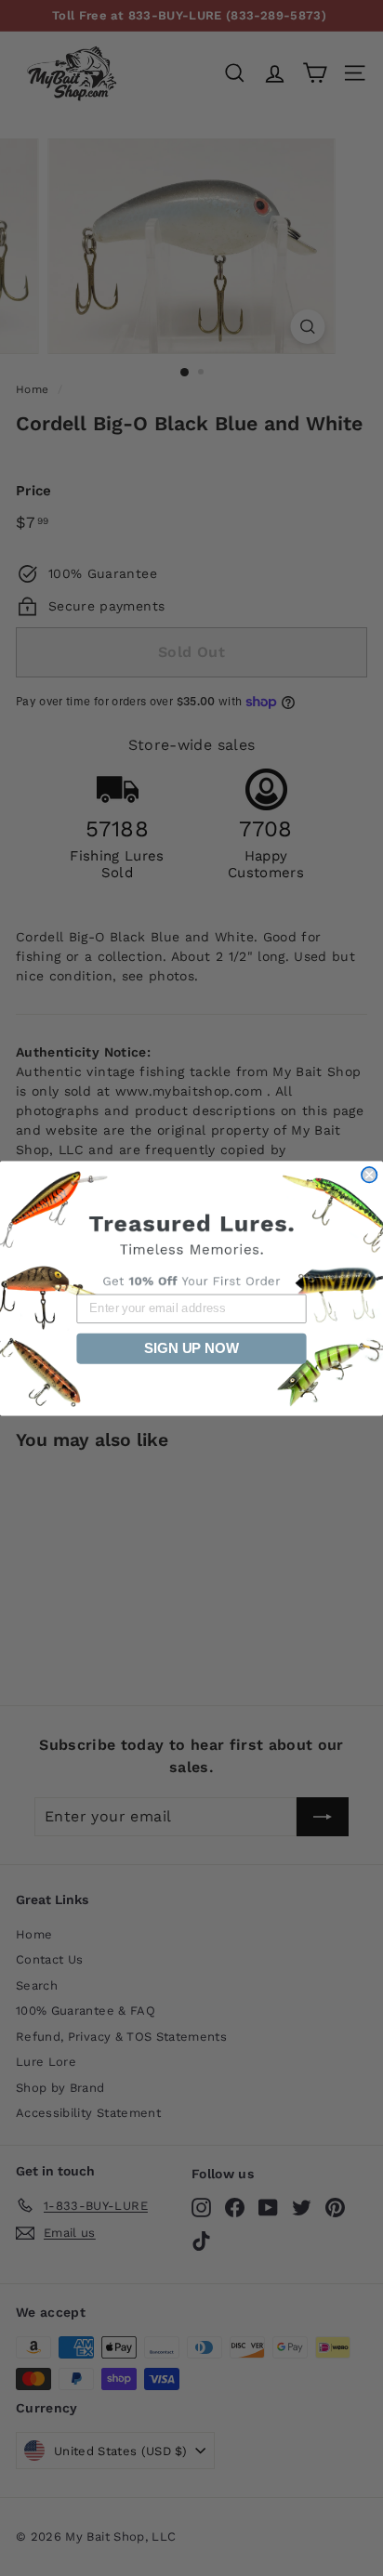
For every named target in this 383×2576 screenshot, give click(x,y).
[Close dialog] (369, 1174)
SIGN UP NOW (191, 1347)
